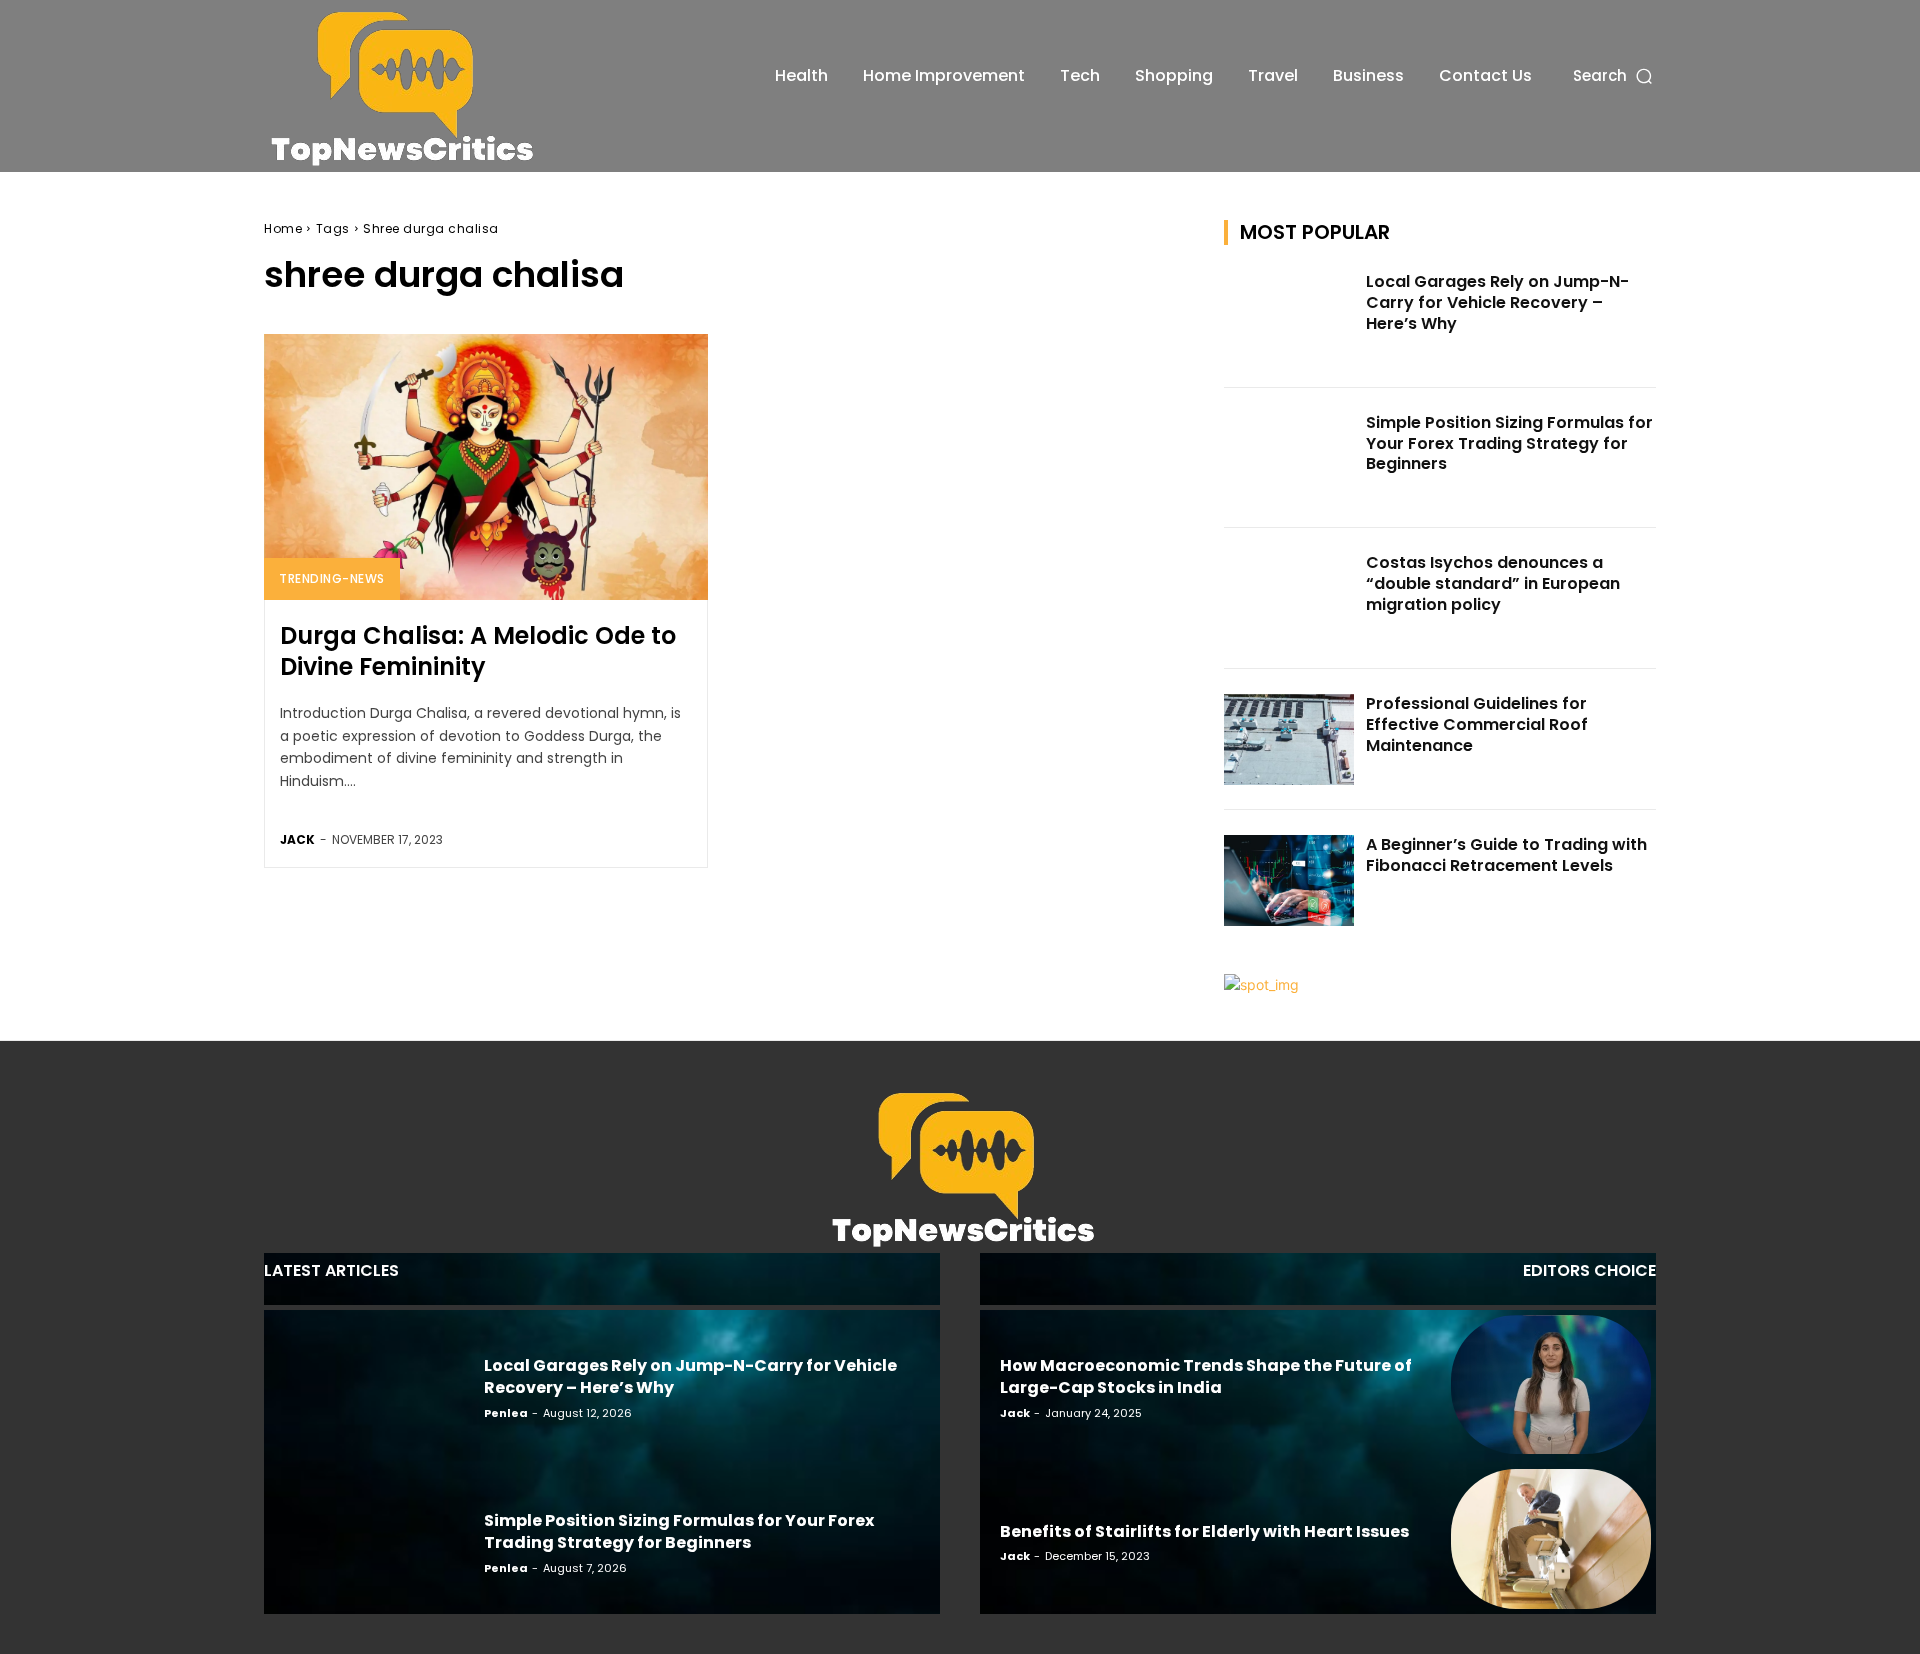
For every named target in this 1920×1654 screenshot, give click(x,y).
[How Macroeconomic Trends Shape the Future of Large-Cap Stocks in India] (1551, 1385)
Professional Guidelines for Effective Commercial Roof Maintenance (1477, 724)
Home (283, 228)
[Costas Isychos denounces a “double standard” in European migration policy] (1289, 598)
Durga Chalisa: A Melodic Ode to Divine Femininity (478, 651)
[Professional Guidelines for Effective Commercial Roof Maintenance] (1289, 739)
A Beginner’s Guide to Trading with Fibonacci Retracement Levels (1506, 855)
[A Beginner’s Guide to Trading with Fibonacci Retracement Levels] (1289, 880)
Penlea (506, 1413)
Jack (297, 839)
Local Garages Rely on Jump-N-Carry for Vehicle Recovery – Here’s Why (1497, 302)
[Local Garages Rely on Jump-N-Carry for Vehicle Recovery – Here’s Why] (1289, 317)
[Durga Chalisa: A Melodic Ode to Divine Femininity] (486, 467)
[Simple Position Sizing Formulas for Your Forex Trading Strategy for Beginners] (1289, 458)
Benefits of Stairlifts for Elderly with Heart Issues (1204, 1531)
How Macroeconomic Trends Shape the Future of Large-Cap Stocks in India (1206, 1376)
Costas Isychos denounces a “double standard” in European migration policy (1493, 583)
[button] (1614, 75)
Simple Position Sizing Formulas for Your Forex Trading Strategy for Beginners (1509, 443)
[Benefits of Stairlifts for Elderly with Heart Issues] (1551, 1539)
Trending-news (332, 578)
